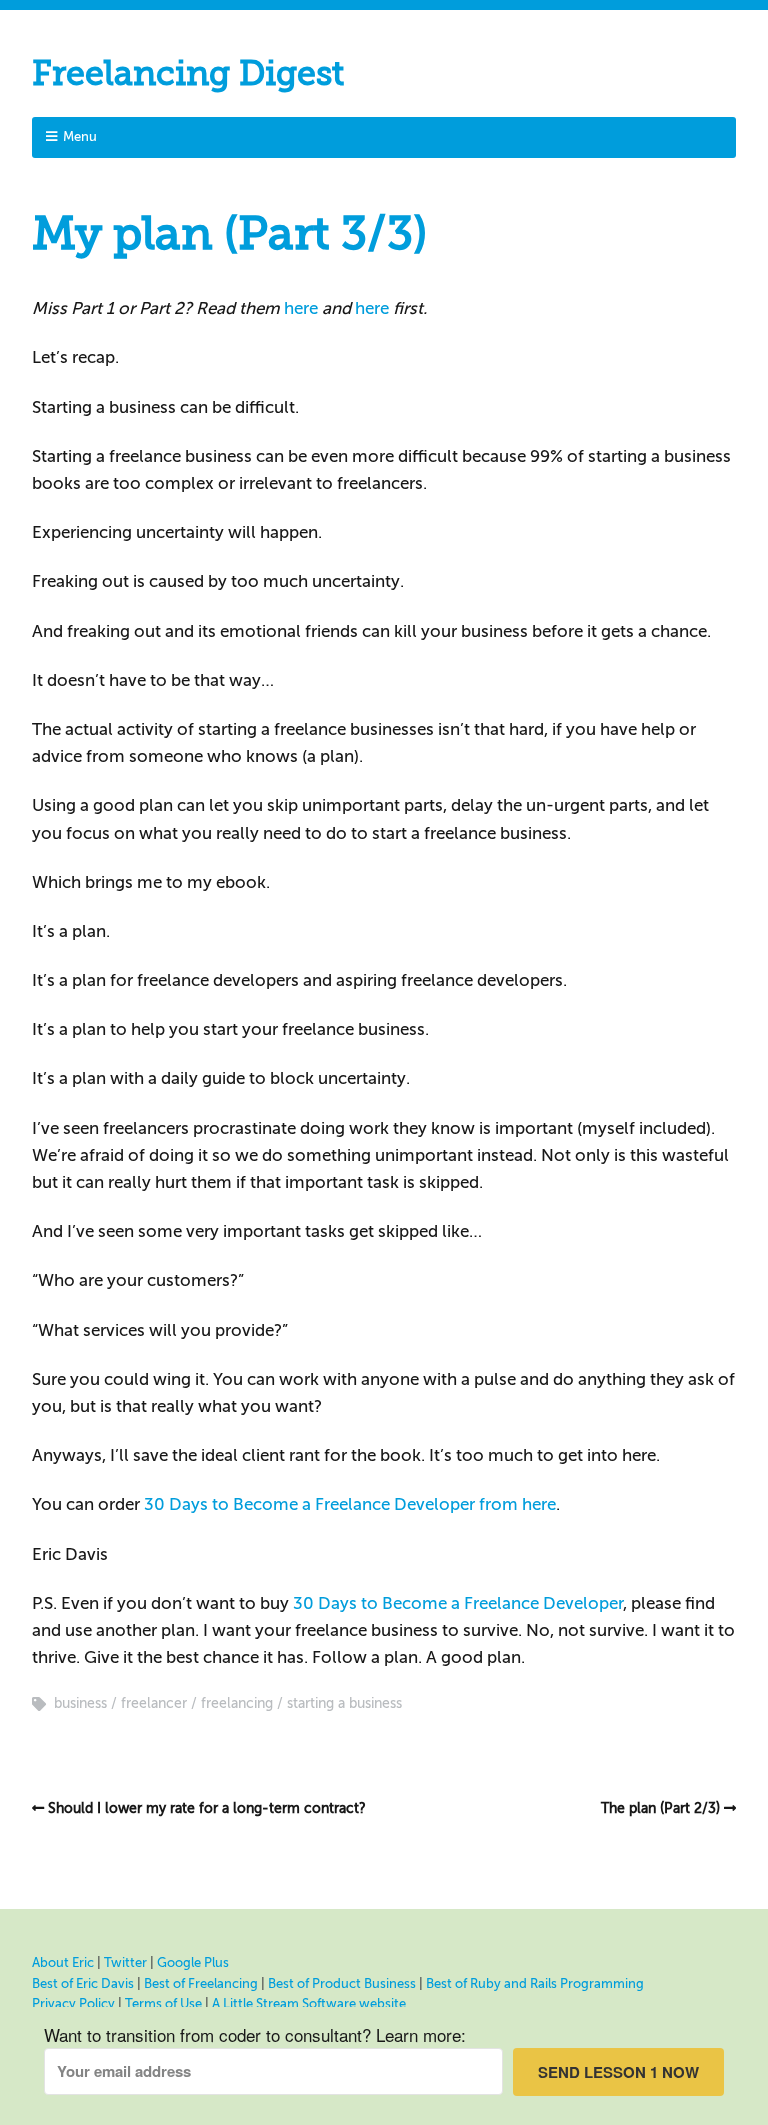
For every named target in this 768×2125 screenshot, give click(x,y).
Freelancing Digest (188, 73)
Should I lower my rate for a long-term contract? (207, 1808)
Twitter (125, 1962)
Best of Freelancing (201, 1983)
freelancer (154, 1703)
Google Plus (193, 1962)
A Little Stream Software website (309, 2003)
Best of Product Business (342, 1983)
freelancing (237, 1703)
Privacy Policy (73, 2003)
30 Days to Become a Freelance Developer (458, 1603)
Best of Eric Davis (83, 1983)
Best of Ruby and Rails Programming (535, 1983)
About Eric (63, 1962)
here (301, 308)
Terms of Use (163, 2003)
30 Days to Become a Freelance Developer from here (350, 1504)
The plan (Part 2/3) (660, 1808)
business (80, 1703)
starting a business (344, 1703)
